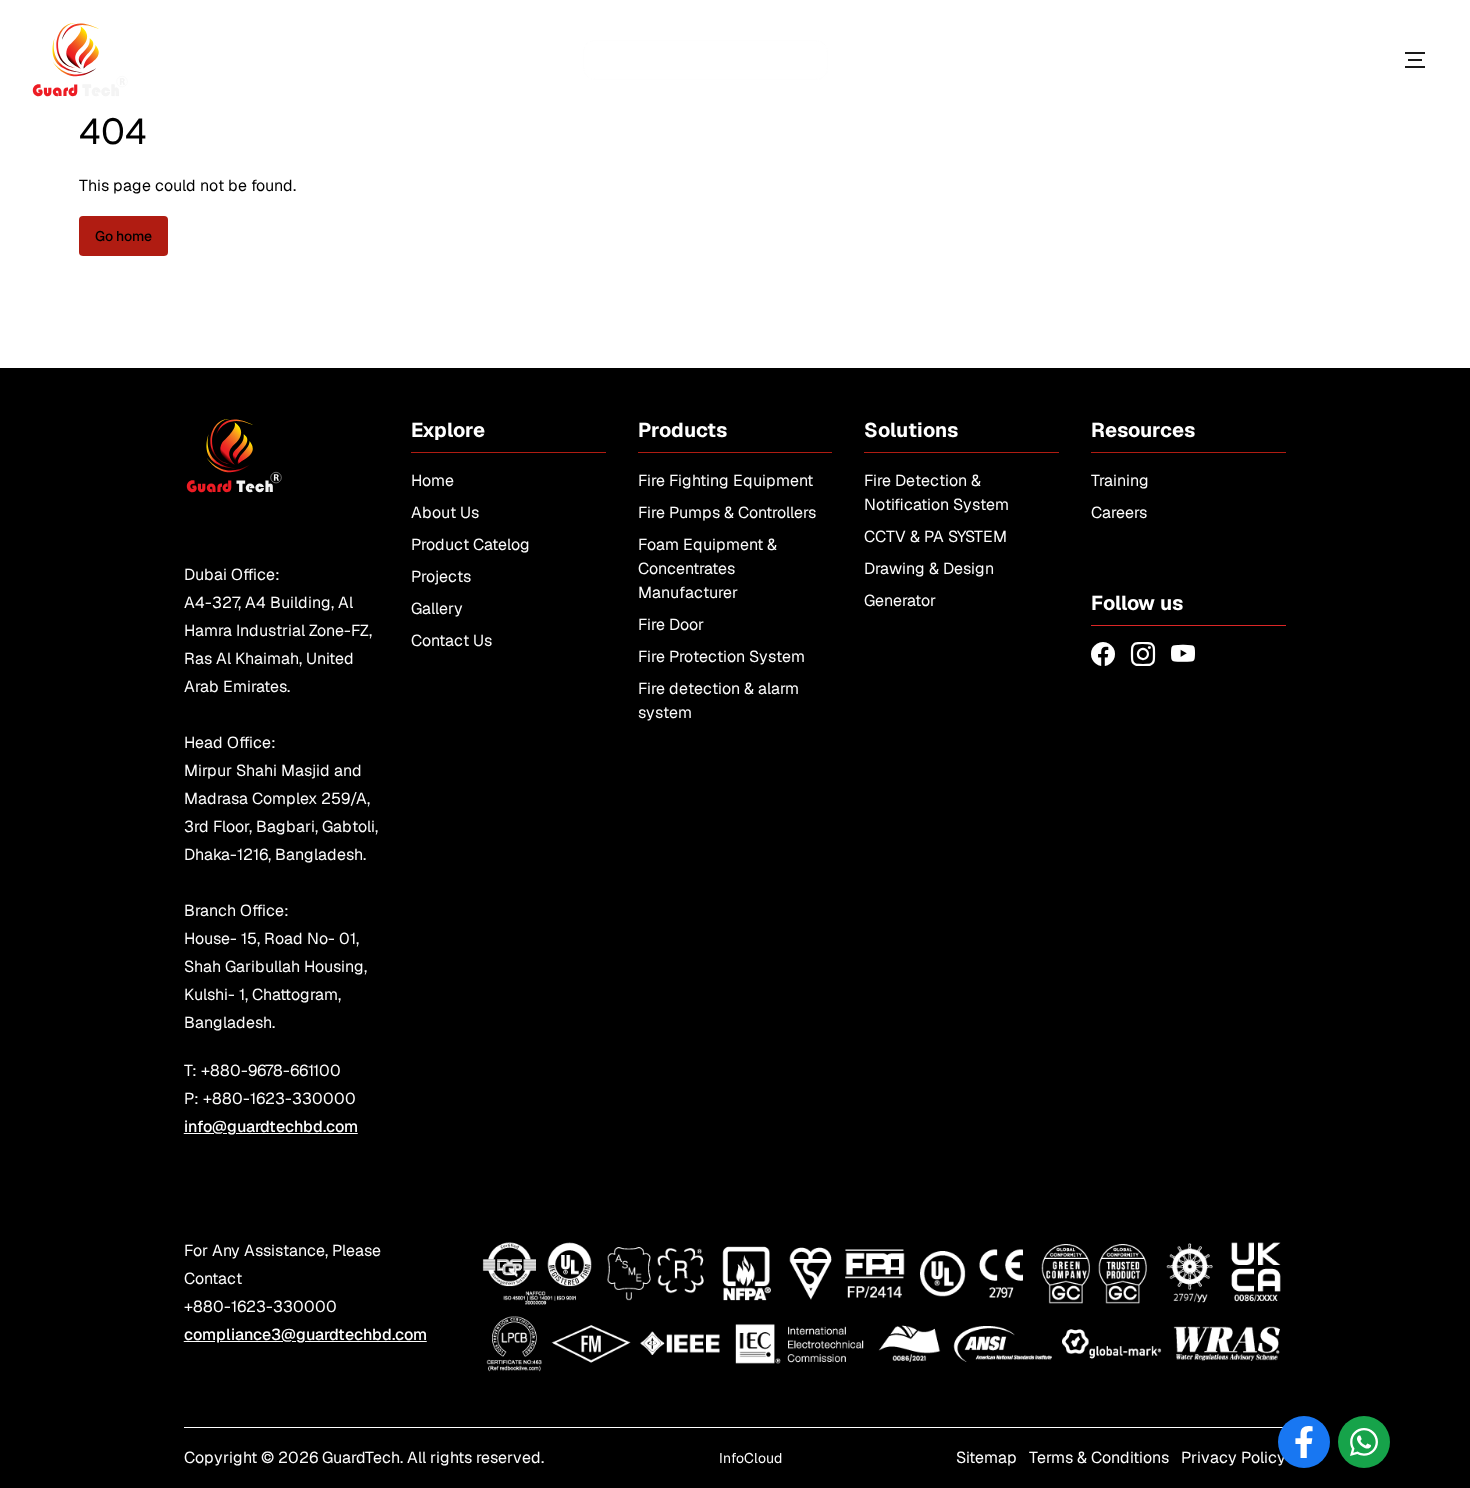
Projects (441, 576)
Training (1120, 480)
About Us (445, 512)
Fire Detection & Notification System (936, 492)
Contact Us (451, 640)
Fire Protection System (721, 656)
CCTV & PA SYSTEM (935, 536)
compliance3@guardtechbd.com (305, 1334)
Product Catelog (470, 544)
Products (1322, 59)
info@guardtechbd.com (271, 1126)
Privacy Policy (1233, 1457)
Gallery (437, 608)
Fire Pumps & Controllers (727, 512)
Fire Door (671, 624)
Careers (1119, 512)
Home (432, 480)
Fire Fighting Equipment (725, 480)
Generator (900, 600)
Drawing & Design (929, 568)
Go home (123, 236)
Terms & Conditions (1099, 1457)
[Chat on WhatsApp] (1364, 1442)
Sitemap (986, 1457)
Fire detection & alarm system (718, 700)
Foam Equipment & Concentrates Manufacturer (707, 568)
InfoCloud (750, 1458)
